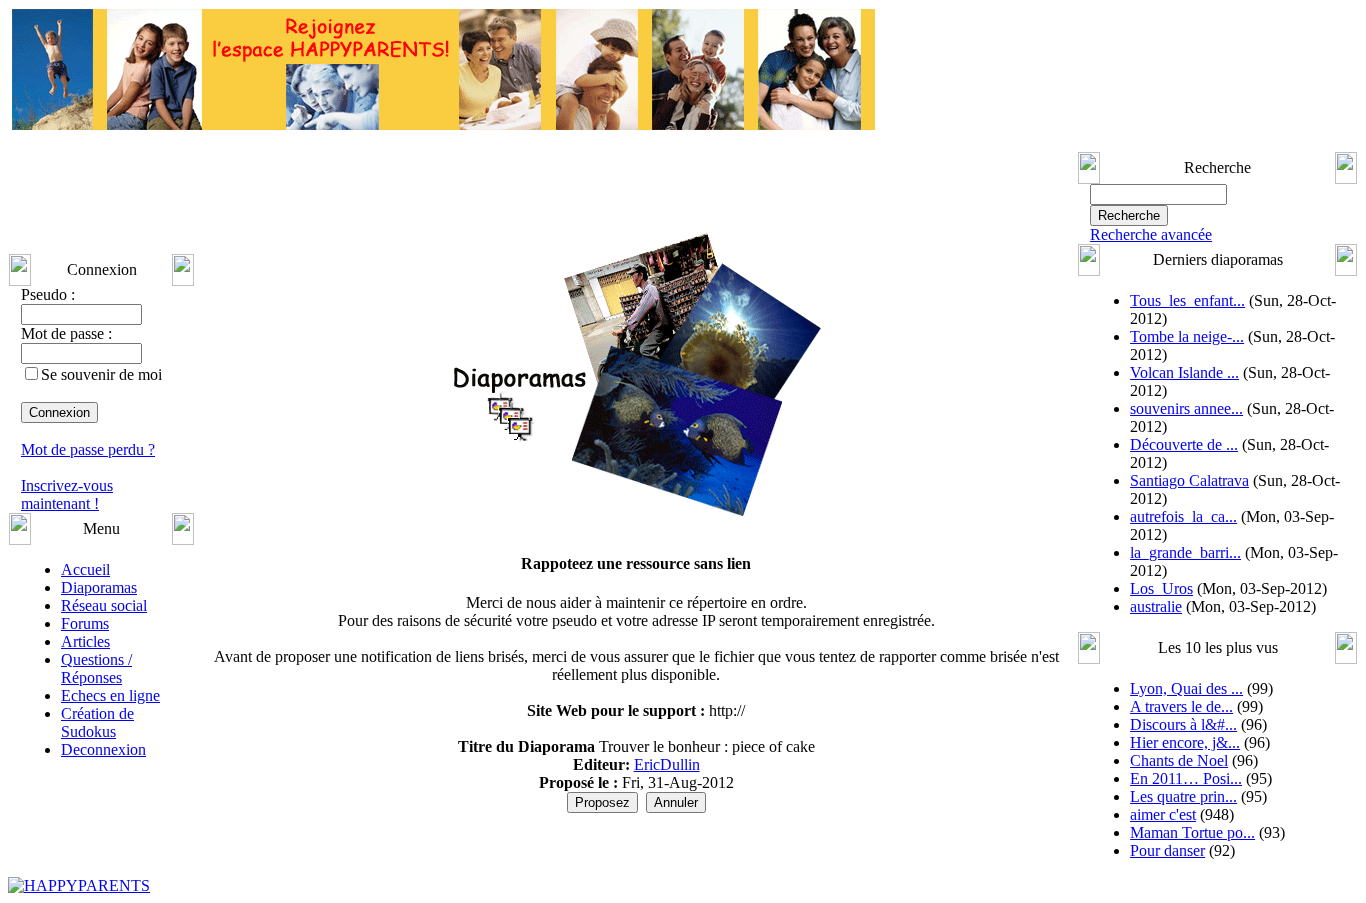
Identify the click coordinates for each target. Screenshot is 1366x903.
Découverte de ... (1184, 444)
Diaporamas (99, 587)
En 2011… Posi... (1186, 778)
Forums (85, 623)
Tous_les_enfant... (1187, 300)
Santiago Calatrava (1189, 480)
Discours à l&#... (1183, 724)
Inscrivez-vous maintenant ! (67, 494)
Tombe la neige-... (1187, 336)
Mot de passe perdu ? (88, 449)
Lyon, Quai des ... (1186, 688)
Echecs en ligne (110, 695)
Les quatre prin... (1183, 796)
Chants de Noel (1179, 760)
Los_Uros (1161, 588)
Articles (85, 641)
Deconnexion (103, 749)
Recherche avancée (1151, 234)
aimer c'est (1163, 814)
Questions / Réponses (96, 668)
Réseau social (104, 605)
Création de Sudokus (97, 722)
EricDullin (667, 764)
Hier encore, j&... (1185, 742)
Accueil (85, 569)
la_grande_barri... (1185, 552)
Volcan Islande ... (1184, 372)
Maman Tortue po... (1192, 832)
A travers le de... (1181, 706)
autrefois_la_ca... (1183, 516)
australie (1156, 606)
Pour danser (1167, 850)
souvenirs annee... (1186, 408)
